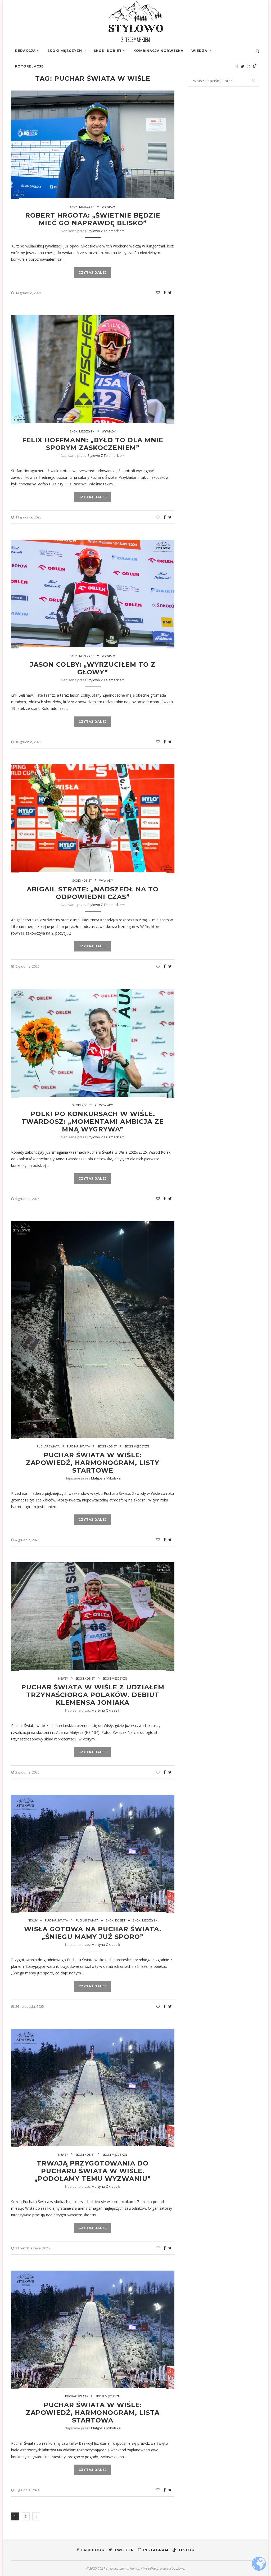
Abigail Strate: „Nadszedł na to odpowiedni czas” (93, 893)
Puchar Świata (48, 1446)
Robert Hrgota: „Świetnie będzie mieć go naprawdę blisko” (93, 219)
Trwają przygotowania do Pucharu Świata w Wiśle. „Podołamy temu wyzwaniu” (93, 2171)
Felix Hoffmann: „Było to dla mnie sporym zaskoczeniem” (93, 444)
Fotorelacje (29, 66)
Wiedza (199, 51)
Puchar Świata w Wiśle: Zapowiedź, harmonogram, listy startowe (93, 1463)
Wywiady (109, 207)
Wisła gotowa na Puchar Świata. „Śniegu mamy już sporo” (93, 1933)
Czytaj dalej (93, 272)
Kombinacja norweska (158, 51)
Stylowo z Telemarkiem (106, 231)
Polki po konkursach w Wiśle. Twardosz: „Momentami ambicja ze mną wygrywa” (93, 1122)
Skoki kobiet (108, 51)
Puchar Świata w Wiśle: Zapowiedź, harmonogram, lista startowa (93, 2413)
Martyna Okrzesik (106, 1710)
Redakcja (25, 51)
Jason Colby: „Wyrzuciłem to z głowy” (93, 668)
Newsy (63, 1678)
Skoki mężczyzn (65, 51)
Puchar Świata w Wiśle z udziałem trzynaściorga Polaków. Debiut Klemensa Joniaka (93, 1695)
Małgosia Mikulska (106, 1478)
